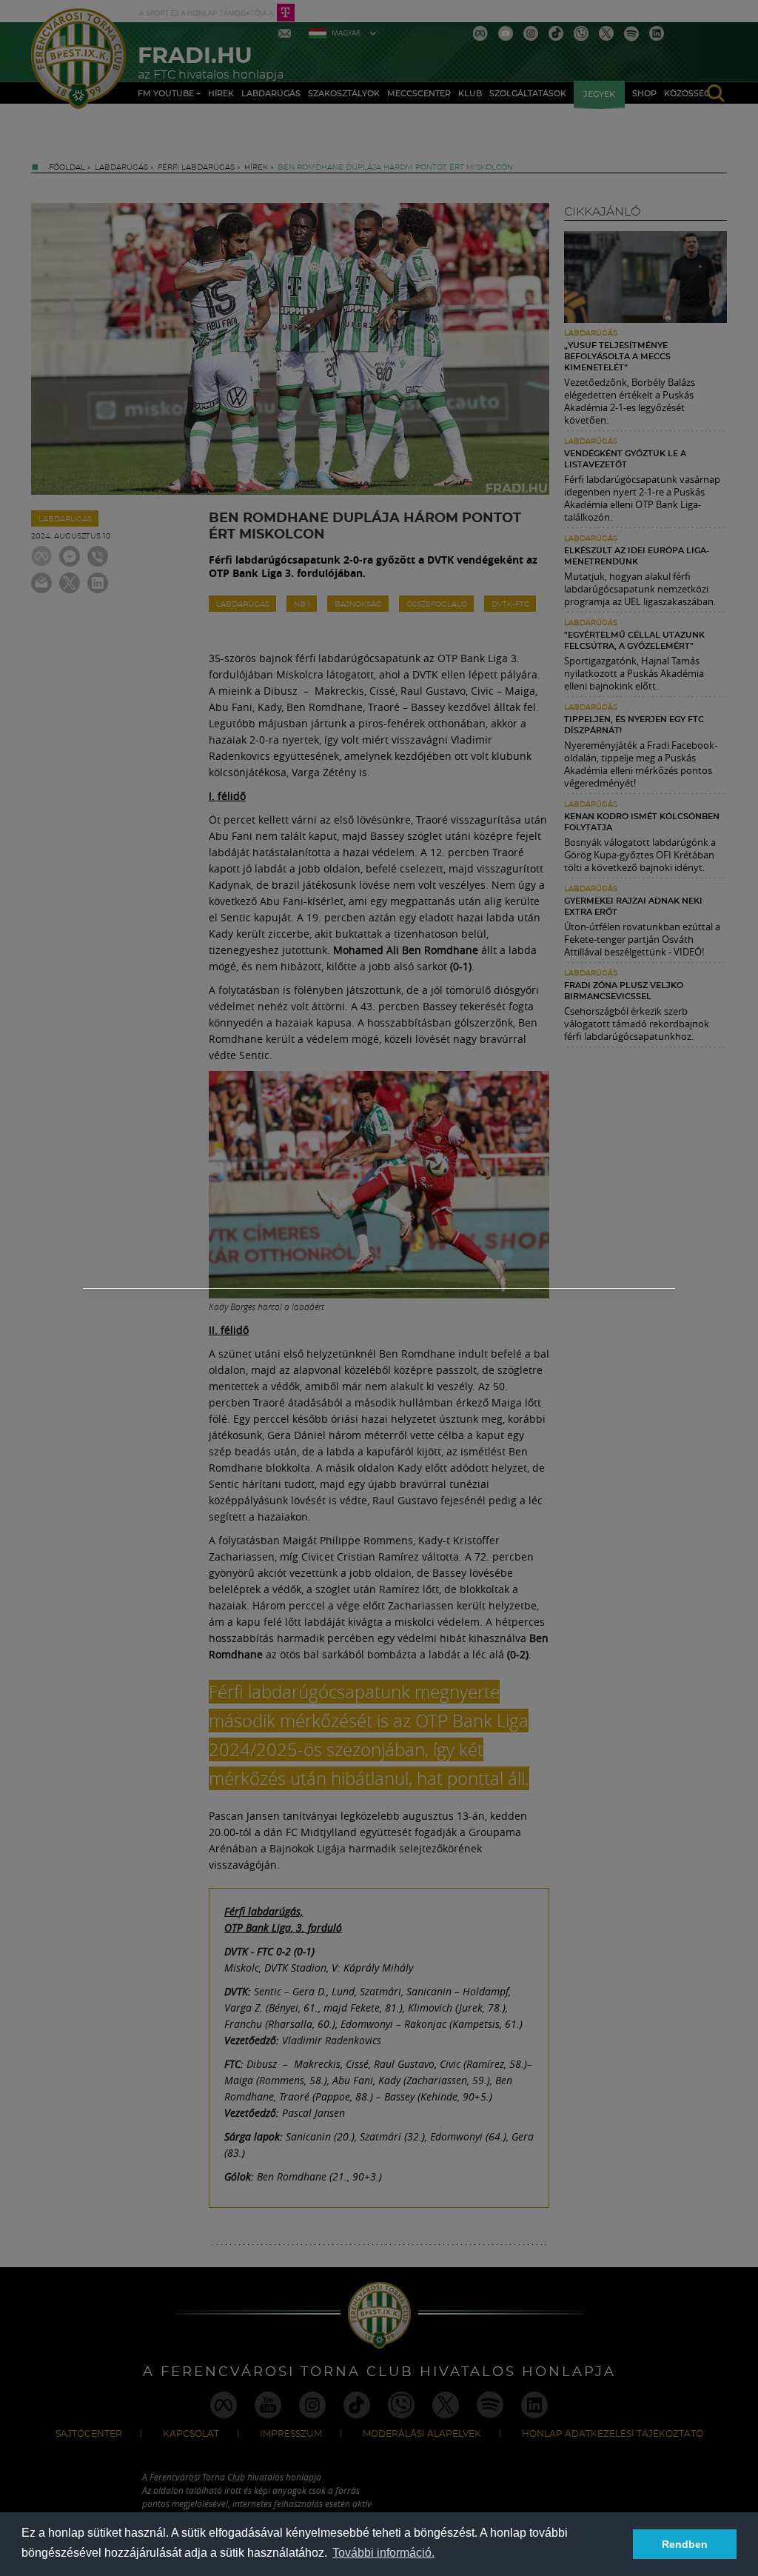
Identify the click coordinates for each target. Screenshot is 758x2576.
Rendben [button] (685, 2544)
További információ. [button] (383, 2553)
